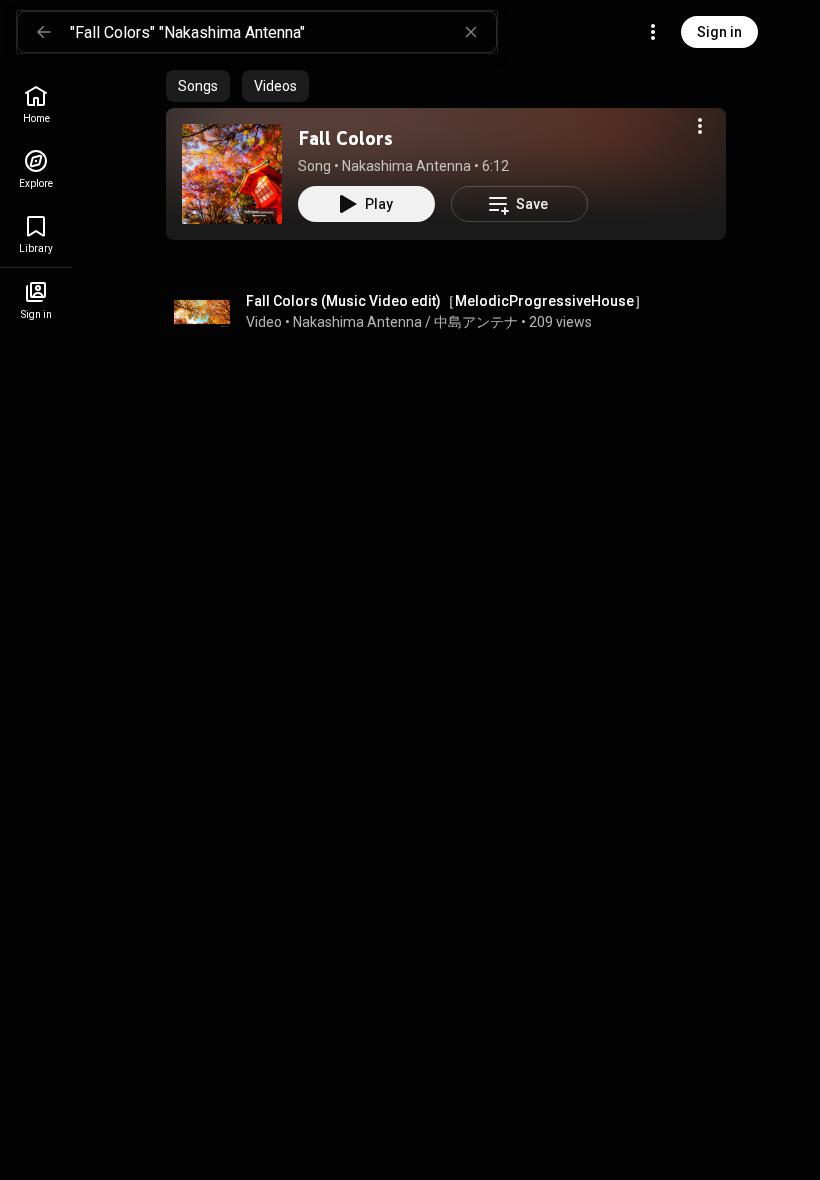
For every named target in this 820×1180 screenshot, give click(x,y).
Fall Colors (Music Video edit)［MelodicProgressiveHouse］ (447, 301)
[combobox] (283, 32)
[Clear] (471, 32)
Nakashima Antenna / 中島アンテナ (405, 322)
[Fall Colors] (232, 174)
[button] (232, 174)
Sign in (719, 32)
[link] (36, 104)
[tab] (198, 86)
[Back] (44, 32)
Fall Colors (345, 138)
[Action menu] (700, 126)
